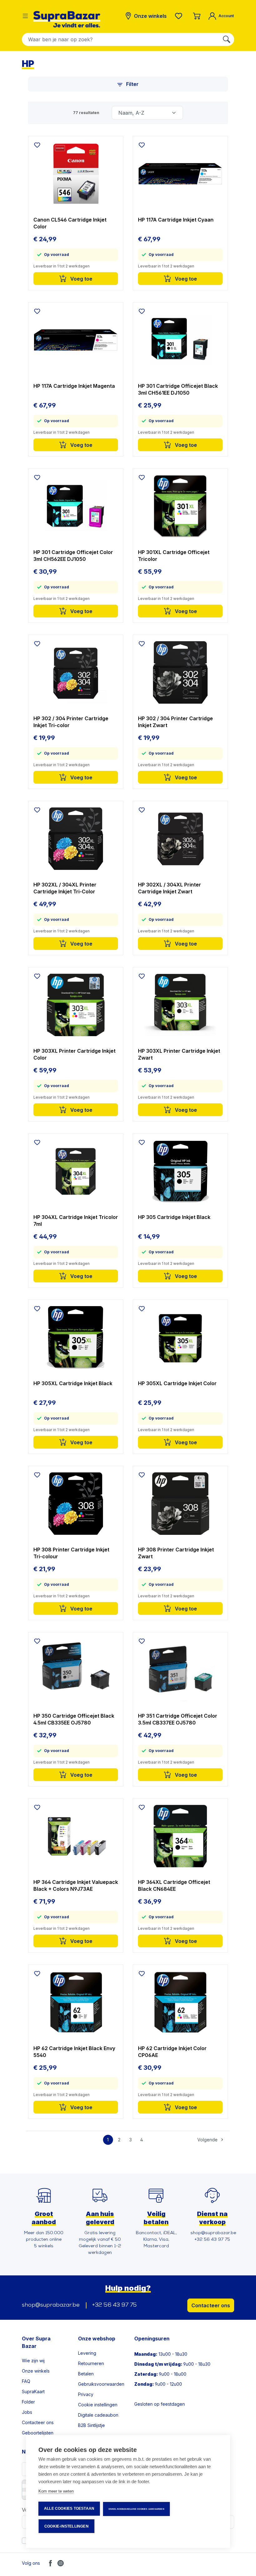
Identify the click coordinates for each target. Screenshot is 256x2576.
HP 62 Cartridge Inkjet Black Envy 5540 (74, 2052)
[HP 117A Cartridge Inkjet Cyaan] (180, 174)
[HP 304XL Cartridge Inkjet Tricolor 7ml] (76, 1171)
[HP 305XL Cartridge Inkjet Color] (180, 1337)
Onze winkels (36, 2371)
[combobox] (121, 39)
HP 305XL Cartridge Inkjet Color (177, 1383)
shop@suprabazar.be (51, 2305)
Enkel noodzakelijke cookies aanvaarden (136, 2509)
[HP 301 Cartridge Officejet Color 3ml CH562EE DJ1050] (76, 506)
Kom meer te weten (56, 2491)
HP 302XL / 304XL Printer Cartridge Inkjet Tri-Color (65, 888)
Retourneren (91, 2363)
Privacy (86, 2394)
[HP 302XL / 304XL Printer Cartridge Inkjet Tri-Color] (76, 839)
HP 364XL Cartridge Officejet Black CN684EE (174, 1885)
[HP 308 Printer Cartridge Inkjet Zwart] (180, 1504)
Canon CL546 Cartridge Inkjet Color (70, 223)
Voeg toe (81, 279)
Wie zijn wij (33, 2361)
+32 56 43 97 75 (114, 2305)
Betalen (86, 2374)
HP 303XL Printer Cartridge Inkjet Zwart (179, 1054)
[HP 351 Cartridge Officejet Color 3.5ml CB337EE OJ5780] (180, 1670)
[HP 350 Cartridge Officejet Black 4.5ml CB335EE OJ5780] (76, 1670)
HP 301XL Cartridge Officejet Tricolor (174, 556)
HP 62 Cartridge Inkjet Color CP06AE (172, 2052)
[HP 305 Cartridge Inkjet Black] (180, 1171)
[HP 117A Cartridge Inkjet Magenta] (76, 340)
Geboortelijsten (38, 2433)
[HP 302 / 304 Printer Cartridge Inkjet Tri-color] (76, 672)
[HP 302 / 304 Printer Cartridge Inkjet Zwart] (180, 672)
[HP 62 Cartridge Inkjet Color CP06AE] (180, 2002)
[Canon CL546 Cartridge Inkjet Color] (76, 174)
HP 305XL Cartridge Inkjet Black (73, 1383)
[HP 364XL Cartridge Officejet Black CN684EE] (180, 1836)
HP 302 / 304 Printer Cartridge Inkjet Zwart (175, 722)
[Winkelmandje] (197, 16)
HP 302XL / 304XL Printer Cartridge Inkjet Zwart (170, 888)
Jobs (27, 2412)
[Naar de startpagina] (67, 19)
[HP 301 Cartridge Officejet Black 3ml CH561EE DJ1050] (180, 340)
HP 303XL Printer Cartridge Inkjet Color (74, 1054)
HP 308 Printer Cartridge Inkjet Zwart (176, 1553)
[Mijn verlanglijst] (180, 16)
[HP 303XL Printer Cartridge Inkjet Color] (76, 1005)
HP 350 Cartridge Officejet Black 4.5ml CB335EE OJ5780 (74, 1719)
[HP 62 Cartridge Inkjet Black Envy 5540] (76, 2002)
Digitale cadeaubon (98, 2415)
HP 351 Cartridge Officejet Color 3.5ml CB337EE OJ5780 (178, 1719)
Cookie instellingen (98, 2405)
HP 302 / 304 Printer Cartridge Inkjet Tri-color (71, 722)
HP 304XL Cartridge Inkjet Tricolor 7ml (76, 1221)
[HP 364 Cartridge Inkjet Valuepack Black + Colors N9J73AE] (76, 1836)
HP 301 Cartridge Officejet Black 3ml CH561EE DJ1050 (178, 389)
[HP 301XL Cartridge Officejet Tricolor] (180, 506)
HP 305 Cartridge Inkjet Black (174, 1217)
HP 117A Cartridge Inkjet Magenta (74, 386)
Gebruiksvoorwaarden (101, 2384)
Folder (28, 2402)
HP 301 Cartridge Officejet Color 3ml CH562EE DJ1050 (73, 556)
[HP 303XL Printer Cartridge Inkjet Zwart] (180, 1005)
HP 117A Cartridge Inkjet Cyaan (176, 220)
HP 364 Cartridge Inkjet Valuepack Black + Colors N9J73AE (76, 1885)
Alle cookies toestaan (69, 2509)
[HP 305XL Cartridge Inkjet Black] (76, 1337)
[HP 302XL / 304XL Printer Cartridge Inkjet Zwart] (180, 839)
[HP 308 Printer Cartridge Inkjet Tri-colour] (76, 1504)
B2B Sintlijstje (91, 2425)
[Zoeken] (227, 39)
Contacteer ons (211, 2305)
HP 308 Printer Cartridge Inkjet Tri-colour (71, 1553)
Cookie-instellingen (66, 2526)
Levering (87, 2353)
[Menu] (25, 16)
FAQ (26, 2381)
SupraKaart (33, 2391)
